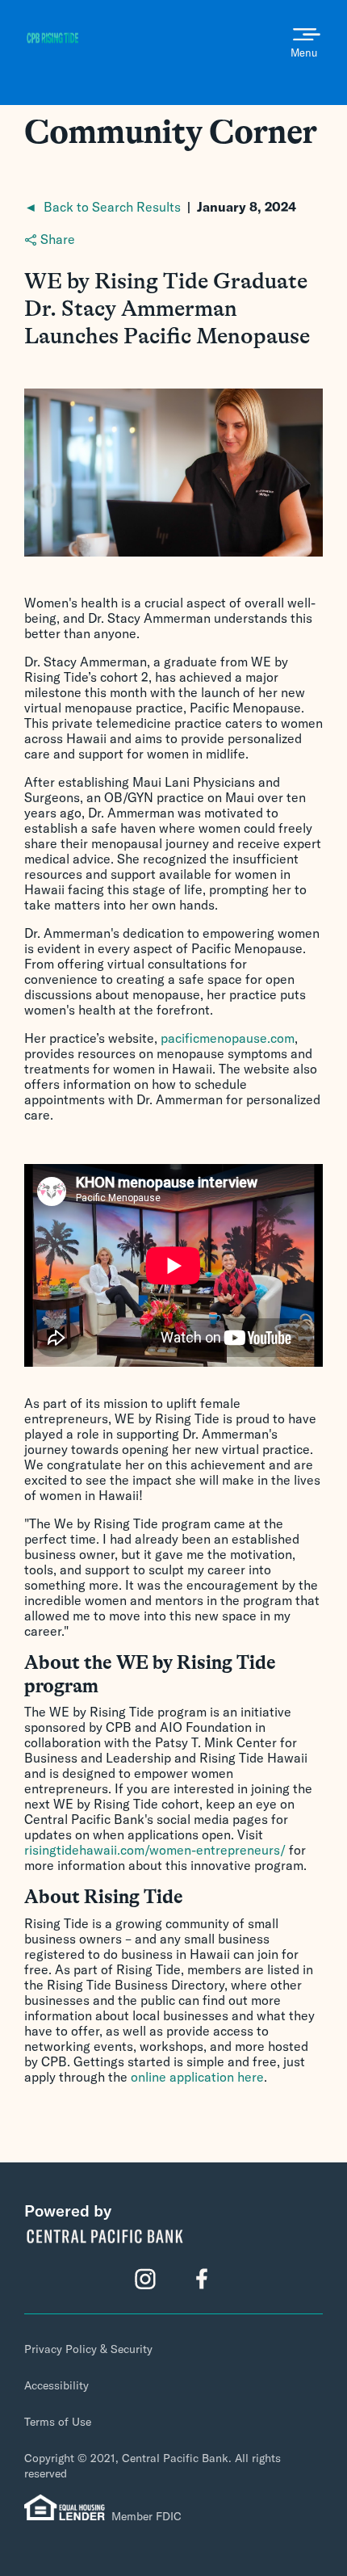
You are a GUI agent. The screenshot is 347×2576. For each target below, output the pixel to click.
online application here (197, 2077)
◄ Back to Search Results (102, 207)
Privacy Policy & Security (88, 2349)
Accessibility (56, 2385)
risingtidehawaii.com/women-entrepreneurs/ (155, 1850)
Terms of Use (58, 2422)
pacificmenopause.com (228, 1038)
